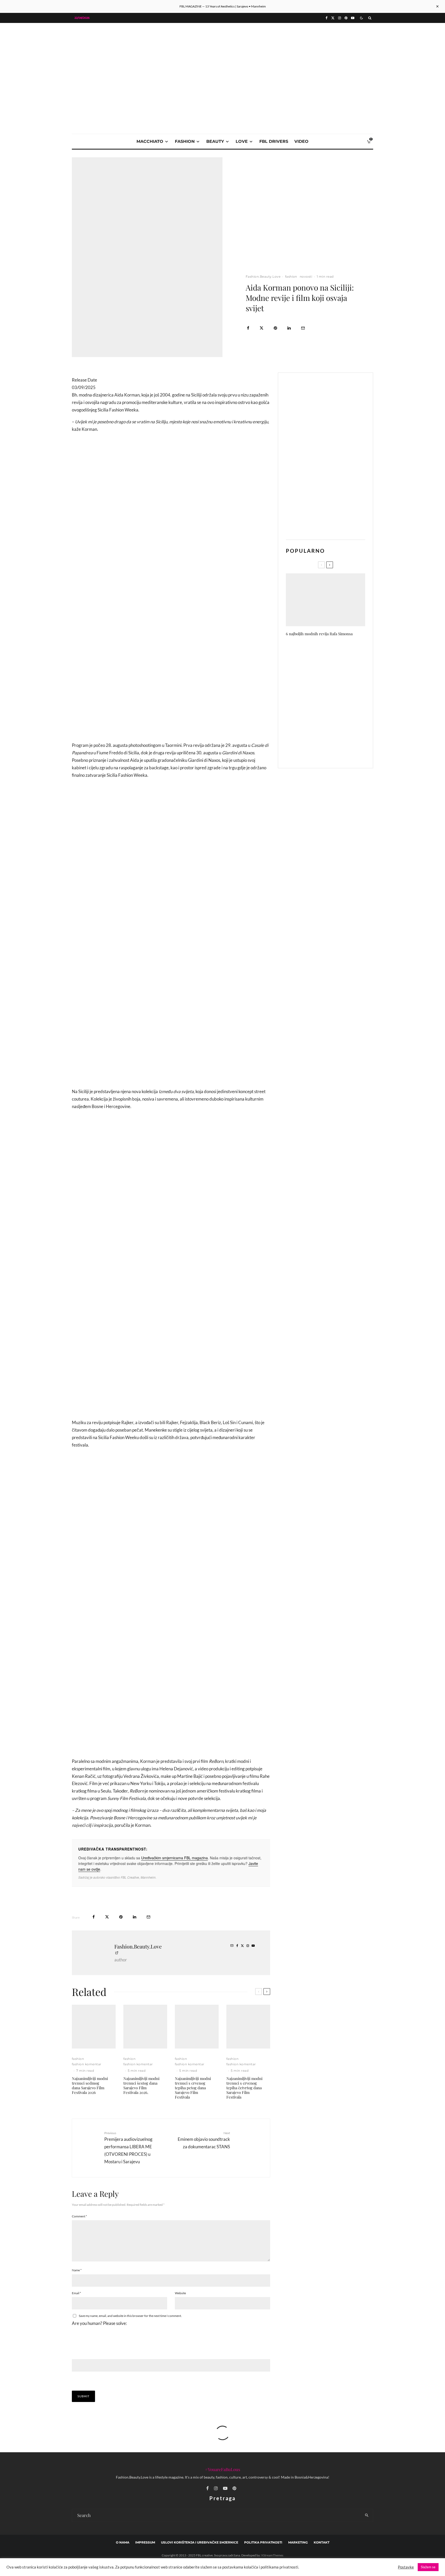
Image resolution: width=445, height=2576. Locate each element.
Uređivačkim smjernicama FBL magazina (174, 1858)
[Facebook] (327, 18)
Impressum (145, 2542)
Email (76, 2293)
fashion (185, 141)
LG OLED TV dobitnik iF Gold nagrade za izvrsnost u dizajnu (334, 703)
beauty (215, 141)
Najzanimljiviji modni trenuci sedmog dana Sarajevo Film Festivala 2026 (90, 2085)
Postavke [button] (406, 2567)
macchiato (150, 141)
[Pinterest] (346, 18)
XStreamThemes (272, 2555)
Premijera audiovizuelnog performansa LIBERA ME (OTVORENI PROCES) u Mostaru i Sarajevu (128, 2148)
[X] (333, 18)
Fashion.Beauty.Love (263, 276)
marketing (298, 2542)
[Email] (303, 328)
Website (180, 2293)
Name (77, 2270)
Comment (79, 2216)
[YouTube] (353, 18)
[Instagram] (340, 18)
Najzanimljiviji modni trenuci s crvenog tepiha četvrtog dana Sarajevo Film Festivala (244, 2088)
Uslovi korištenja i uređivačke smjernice (200, 2542)
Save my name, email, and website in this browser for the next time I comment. (130, 2316)
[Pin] (275, 328)
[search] (367, 2515)
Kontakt (322, 2542)
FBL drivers (274, 141)
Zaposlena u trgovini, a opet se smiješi (334, 679)
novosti (306, 276)
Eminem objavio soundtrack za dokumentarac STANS (204, 2140)
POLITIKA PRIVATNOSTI (263, 2542)
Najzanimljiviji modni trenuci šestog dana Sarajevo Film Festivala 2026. (141, 2085)
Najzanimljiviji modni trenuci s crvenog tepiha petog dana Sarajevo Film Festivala (193, 2088)
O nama (123, 2542)
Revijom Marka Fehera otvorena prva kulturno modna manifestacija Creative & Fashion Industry (336, 653)
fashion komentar (87, 2064)
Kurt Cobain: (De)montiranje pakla (332, 728)
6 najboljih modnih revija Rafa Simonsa (319, 634)
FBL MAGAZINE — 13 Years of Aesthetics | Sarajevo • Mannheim (223, 6)
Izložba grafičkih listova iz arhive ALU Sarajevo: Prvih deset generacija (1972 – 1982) (336, 752)
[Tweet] (262, 328)
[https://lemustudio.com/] (222, 60)
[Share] (248, 328)
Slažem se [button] (428, 2567)
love (242, 141)
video (301, 141)
